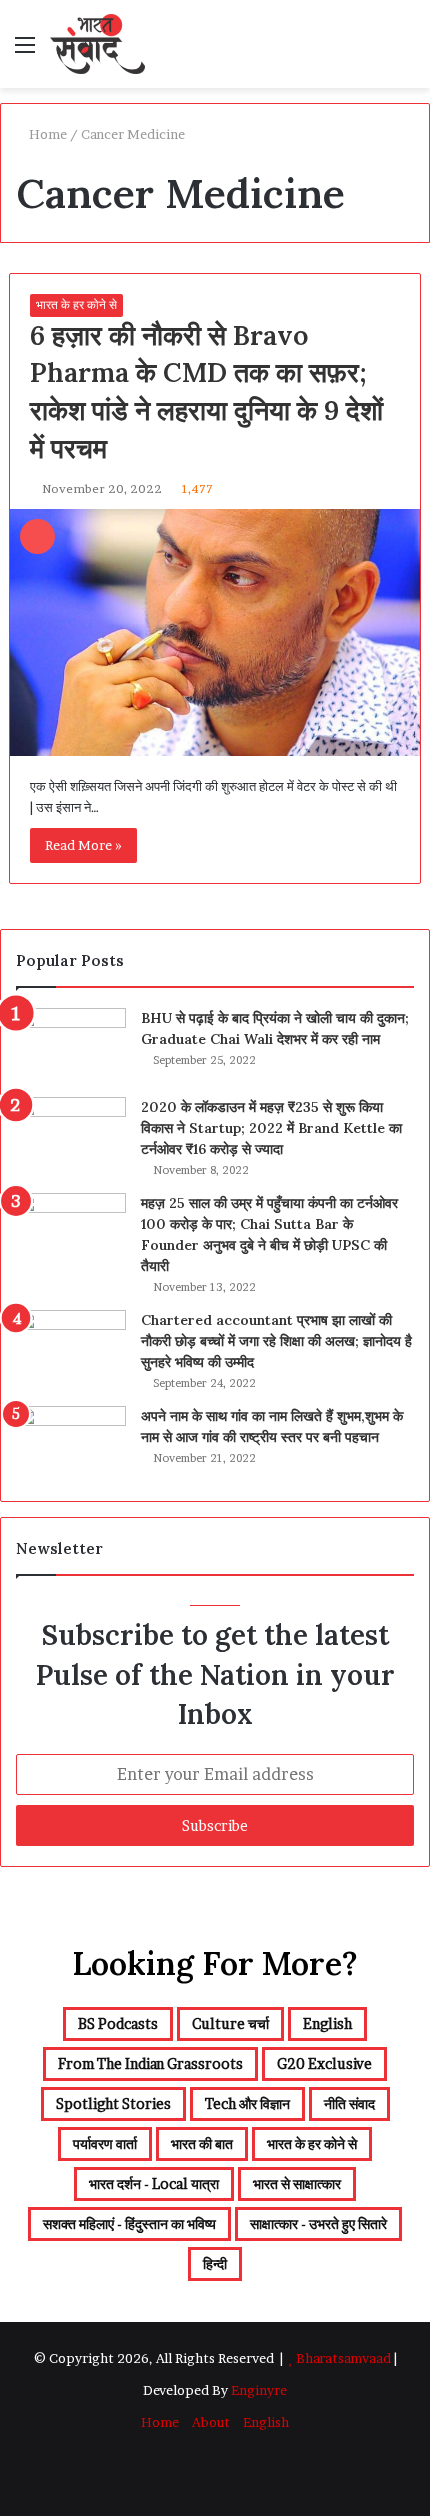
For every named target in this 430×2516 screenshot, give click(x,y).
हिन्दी (215, 2263)
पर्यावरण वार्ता (105, 2143)
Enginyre (257, 2390)
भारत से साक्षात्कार (297, 2183)
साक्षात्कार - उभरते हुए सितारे (318, 2223)
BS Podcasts (118, 2023)
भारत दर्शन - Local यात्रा (154, 2183)
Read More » (83, 845)
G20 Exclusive (324, 2063)
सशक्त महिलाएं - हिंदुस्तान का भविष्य (129, 2223)
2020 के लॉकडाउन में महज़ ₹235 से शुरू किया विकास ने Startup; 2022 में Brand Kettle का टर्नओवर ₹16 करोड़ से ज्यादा (271, 1128)
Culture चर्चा (230, 2023)
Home (46, 134)
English (327, 2023)
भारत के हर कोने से (76, 304)
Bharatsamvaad (343, 2358)
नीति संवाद (349, 2103)
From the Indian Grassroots (150, 2063)
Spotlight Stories (113, 2103)
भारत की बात (202, 2143)
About (211, 2422)
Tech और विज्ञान (247, 2103)
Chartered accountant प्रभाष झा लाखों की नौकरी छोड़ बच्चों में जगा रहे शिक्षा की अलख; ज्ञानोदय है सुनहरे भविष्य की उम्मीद (276, 1341)
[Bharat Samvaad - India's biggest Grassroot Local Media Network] (97, 44)
